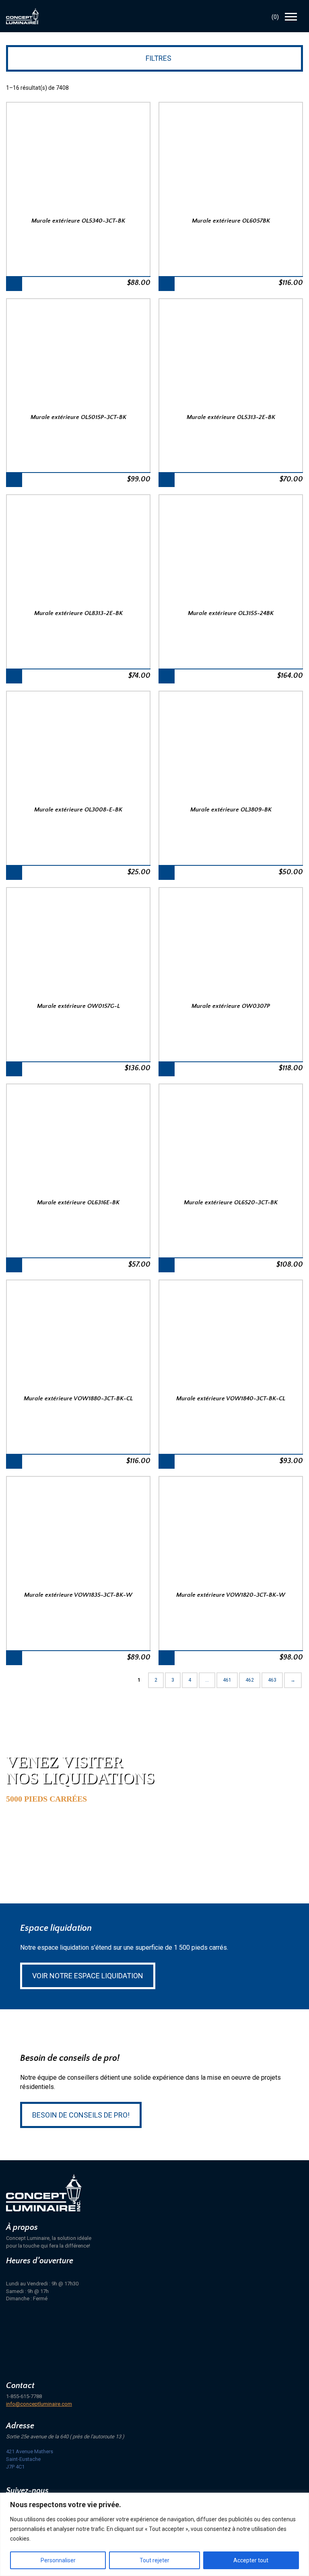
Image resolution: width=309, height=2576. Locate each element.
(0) (275, 17)
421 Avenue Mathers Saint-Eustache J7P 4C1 (30, 2459)
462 (250, 1680)
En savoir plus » (47, 1830)
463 (272, 1680)
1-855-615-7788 (24, 2396)
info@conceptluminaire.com (39, 2404)
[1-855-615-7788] (255, 17)
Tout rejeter (154, 2560)
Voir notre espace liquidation (88, 1976)
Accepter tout (251, 2560)
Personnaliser (58, 2560)
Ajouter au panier (14, 284)
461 (227, 1680)
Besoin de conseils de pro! (81, 2115)
